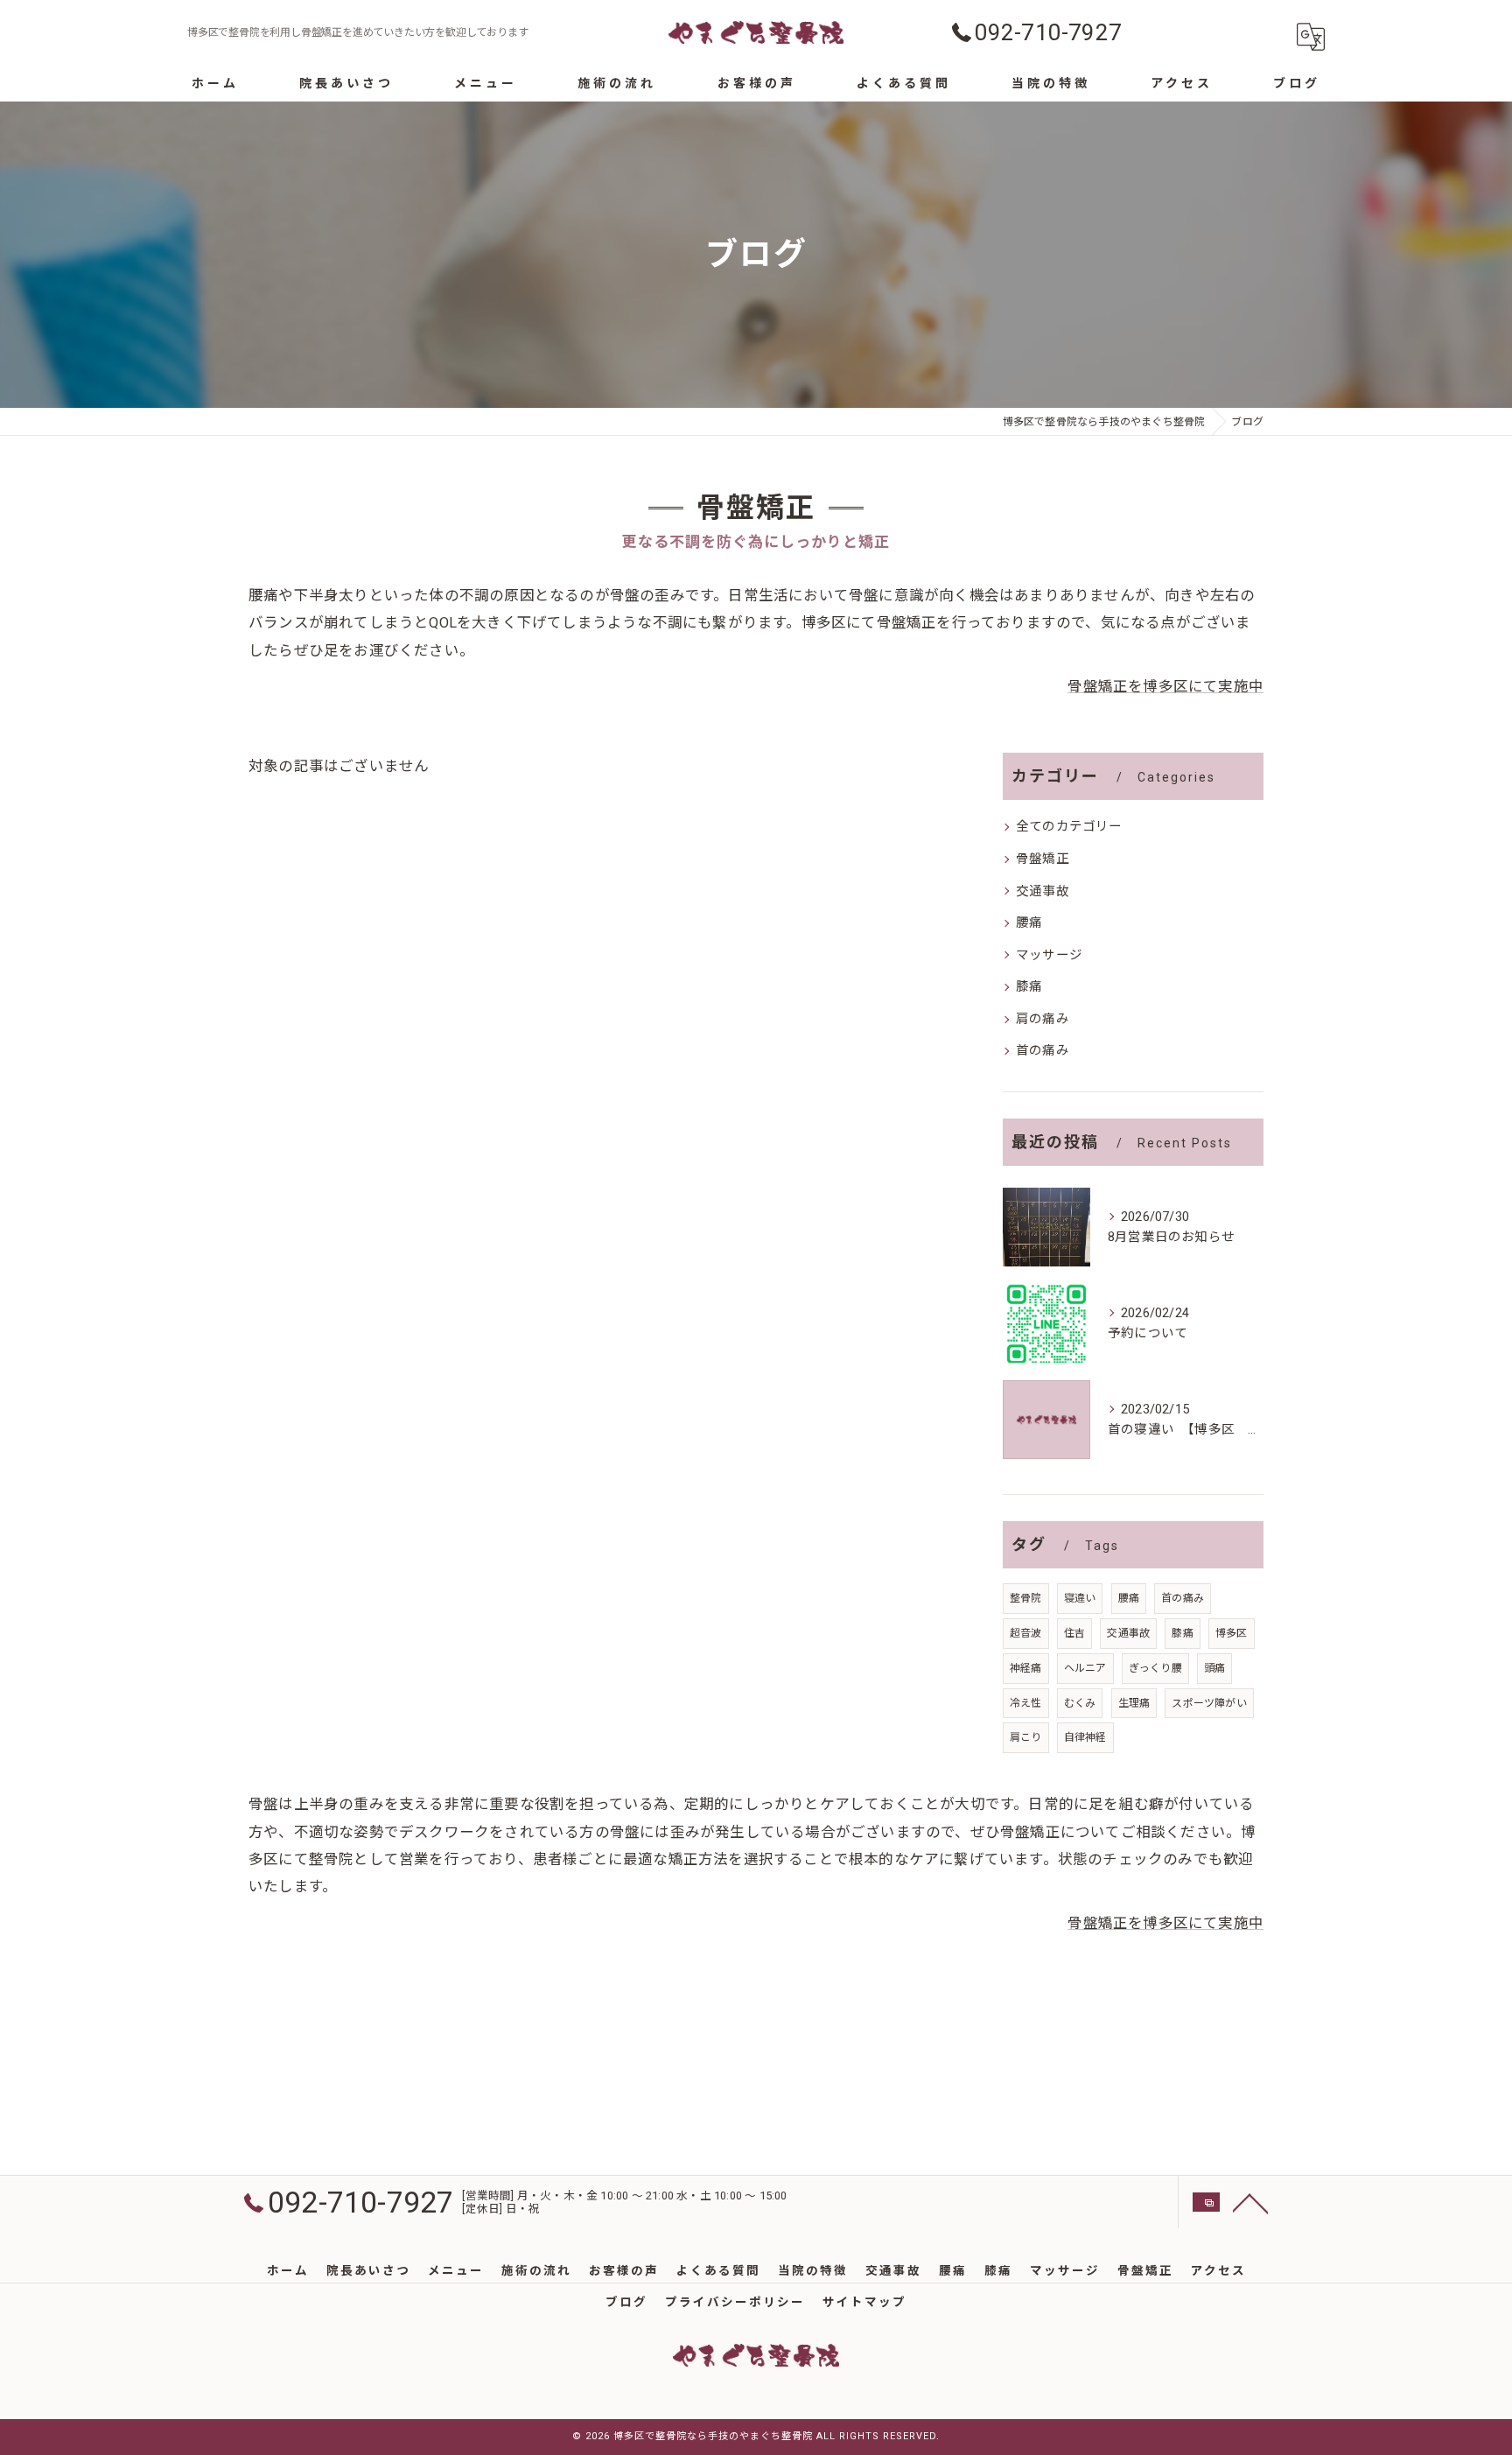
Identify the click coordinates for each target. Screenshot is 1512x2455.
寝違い (1080, 1598)
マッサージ (1049, 955)
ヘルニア (1085, 1668)
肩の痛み (1043, 1019)
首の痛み (1043, 1051)
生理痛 (1134, 1703)
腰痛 (1029, 923)
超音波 (1026, 1633)
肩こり (1026, 1737)
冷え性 (1026, 1703)
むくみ (1080, 1703)
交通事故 (1043, 891)
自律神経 (1085, 1737)
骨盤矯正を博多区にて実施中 (1165, 687)
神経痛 (1026, 1668)
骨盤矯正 (1043, 859)
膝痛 (1029, 987)
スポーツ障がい (1209, 1703)
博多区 (1232, 1633)
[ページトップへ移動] (1250, 2202)
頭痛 (1214, 1668)
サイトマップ (864, 2302)
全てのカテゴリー (1069, 827)
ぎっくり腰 (1155, 1668)
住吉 (1074, 1633)
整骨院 (1026, 1598)
